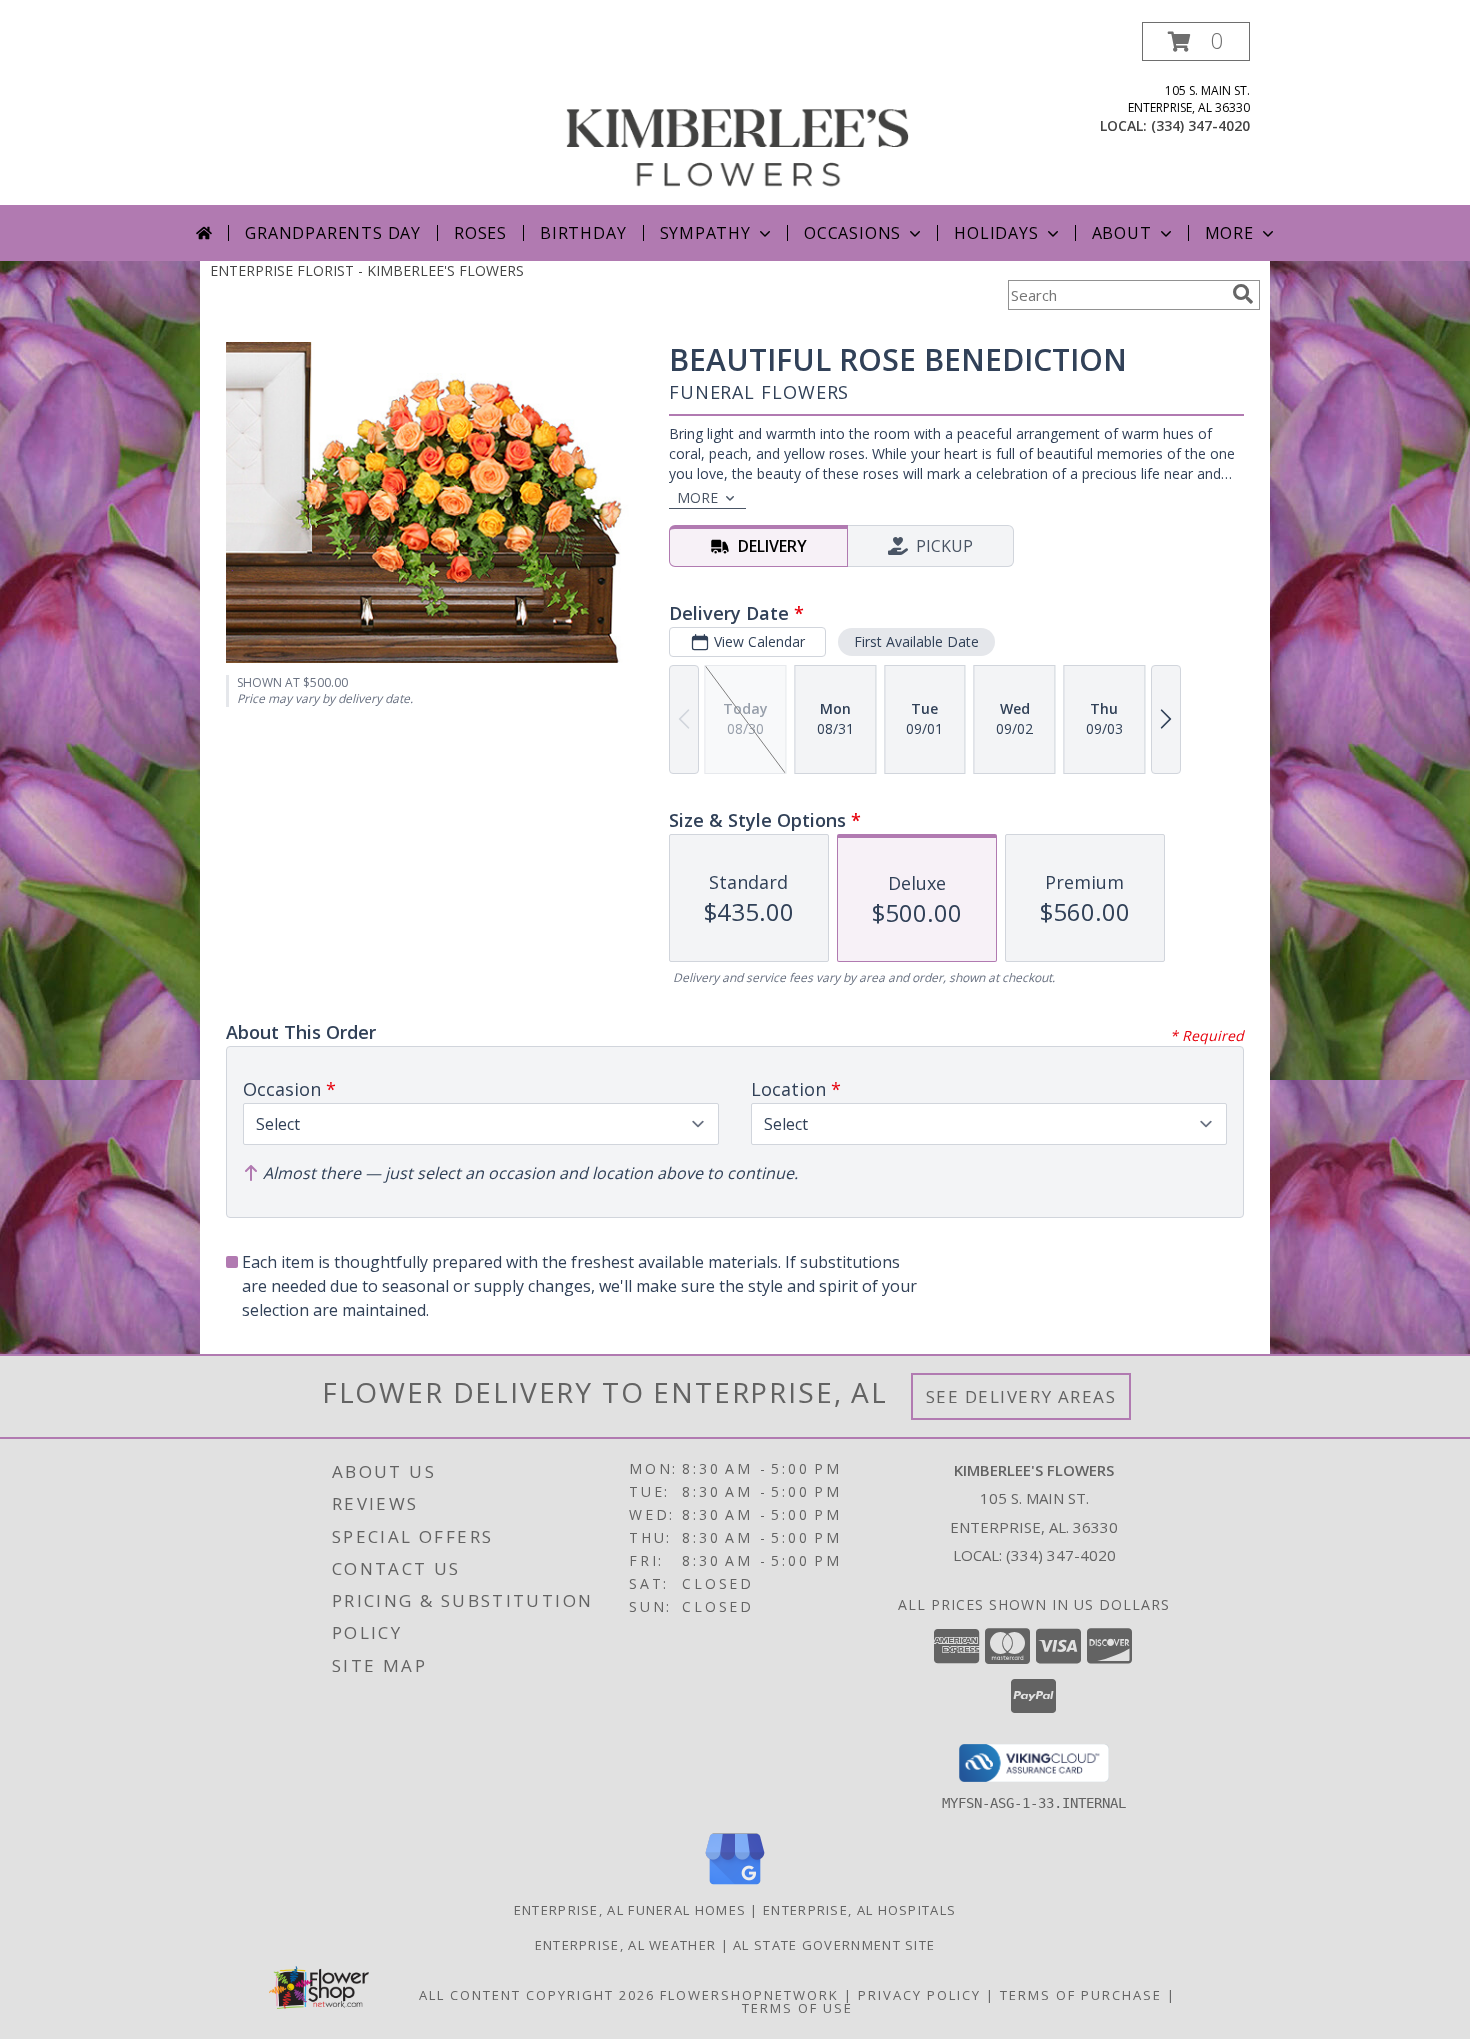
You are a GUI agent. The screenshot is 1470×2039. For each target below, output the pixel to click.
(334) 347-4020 (1200, 125)
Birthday (583, 233)
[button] (1196, 41)
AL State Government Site (834, 1945)
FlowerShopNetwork (749, 1995)
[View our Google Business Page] (735, 1885)
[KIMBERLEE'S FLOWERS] (737, 113)
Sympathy (705, 233)
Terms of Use (797, 2008)
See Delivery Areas (1021, 1396)
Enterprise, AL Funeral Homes (630, 1910)
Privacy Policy (919, 1995)
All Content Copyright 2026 (537, 1995)
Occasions (852, 233)
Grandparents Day (333, 233)
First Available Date (916, 641)
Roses (480, 233)
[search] (1243, 294)
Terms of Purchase (1081, 1995)
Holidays (996, 233)
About (1122, 233)
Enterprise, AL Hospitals (859, 1910)
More (1229, 233)
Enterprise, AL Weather (626, 1945)
